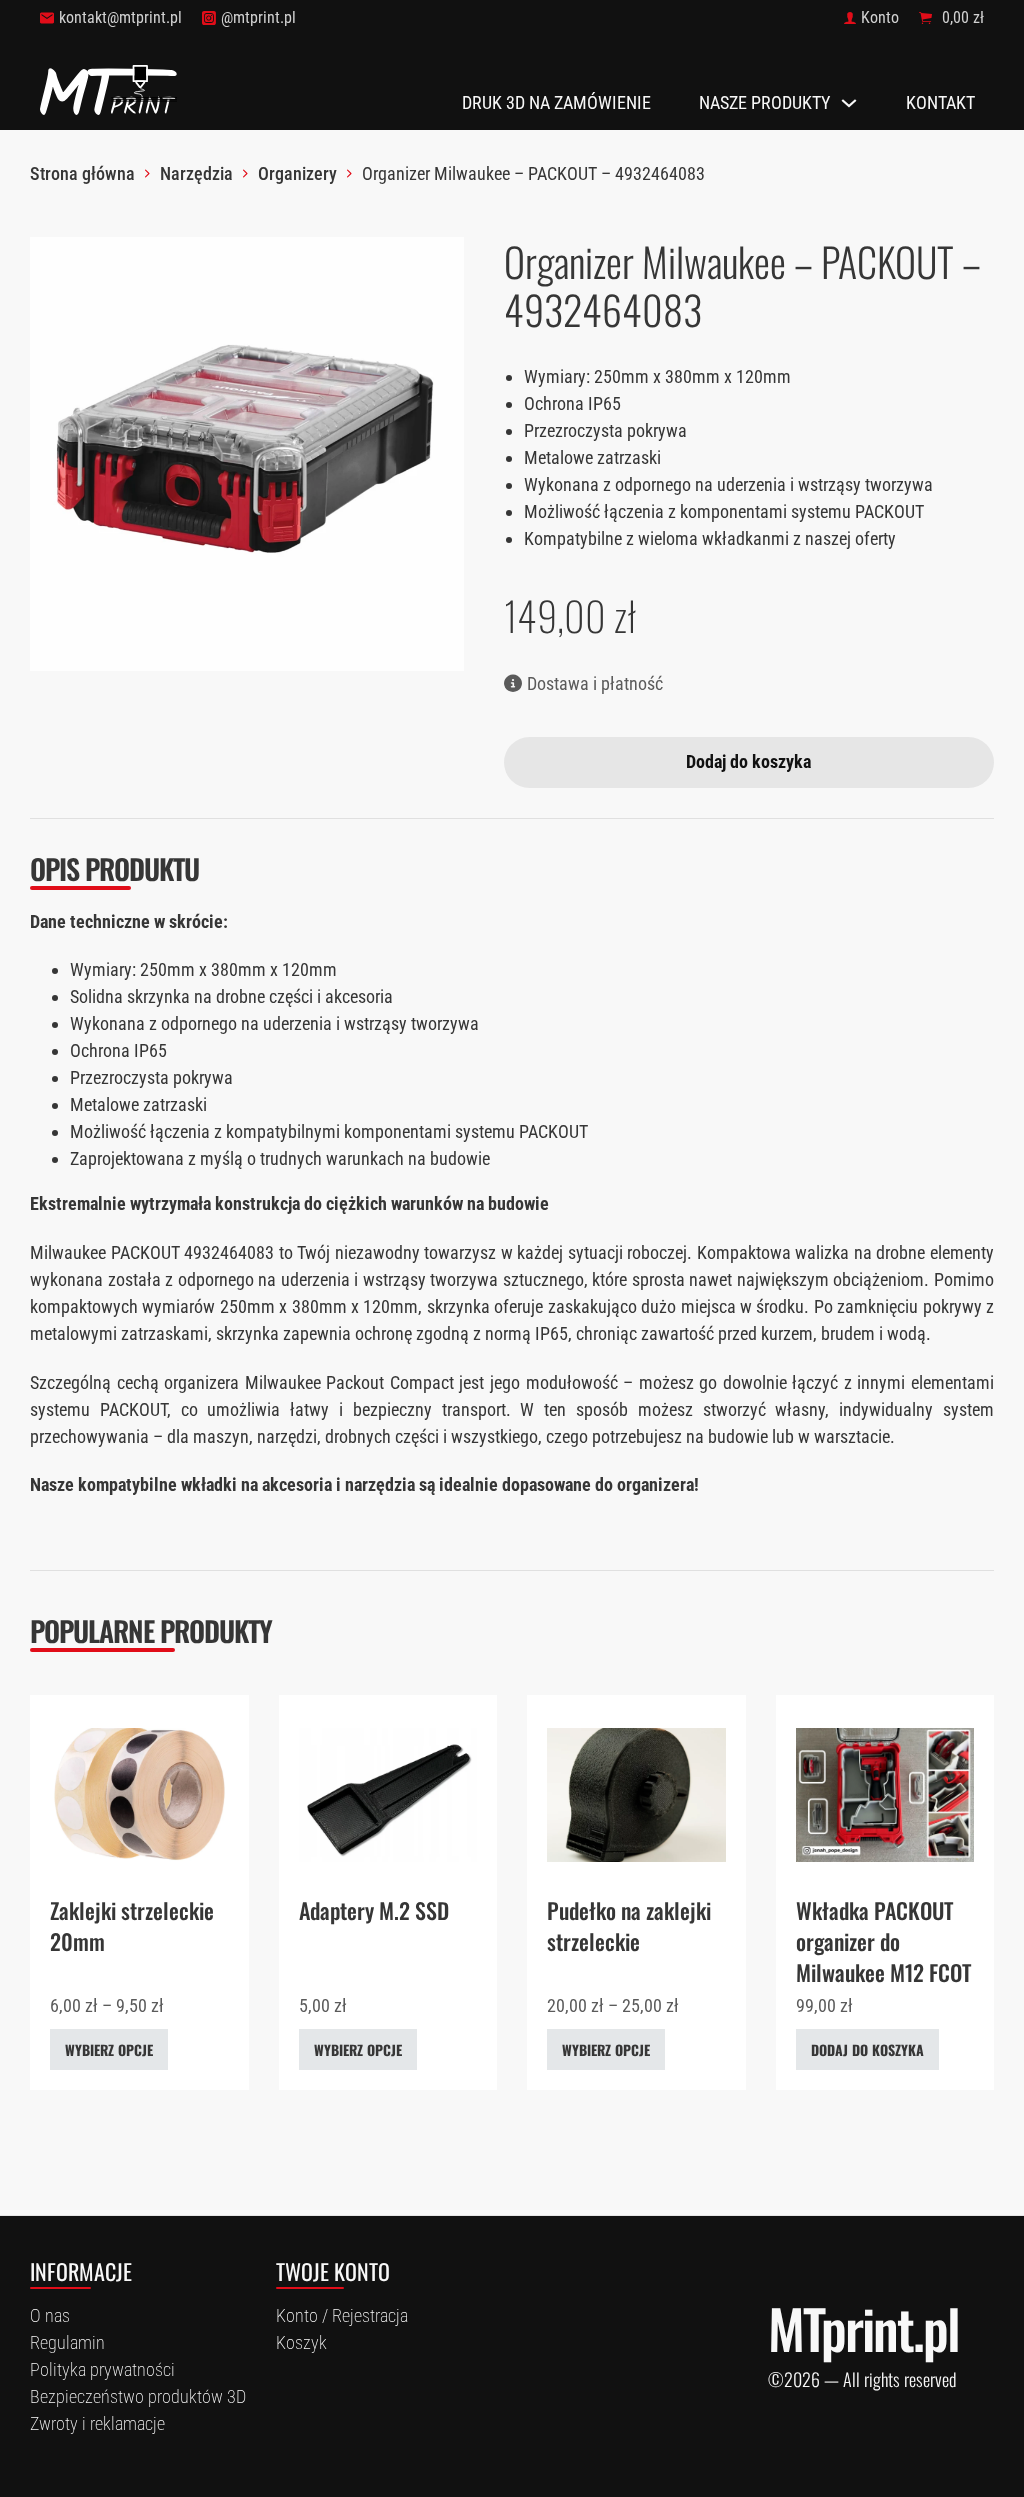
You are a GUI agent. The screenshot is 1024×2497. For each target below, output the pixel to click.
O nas (50, 2315)
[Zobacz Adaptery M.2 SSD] (388, 1793)
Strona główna (82, 173)
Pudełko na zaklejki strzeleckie (629, 1925)
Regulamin (67, 2342)
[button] (437, 264)
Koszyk (301, 2342)
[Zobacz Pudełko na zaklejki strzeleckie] (636, 1793)
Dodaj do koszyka (867, 2049)
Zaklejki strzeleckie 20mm (132, 1925)
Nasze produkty (764, 102)
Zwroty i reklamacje (97, 2423)
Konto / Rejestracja (342, 2315)
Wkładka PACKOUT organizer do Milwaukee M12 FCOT (883, 1941)
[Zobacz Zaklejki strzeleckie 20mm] (139, 1793)
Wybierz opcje (109, 2049)
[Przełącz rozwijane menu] (849, 103)
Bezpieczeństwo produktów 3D (138, 2396)
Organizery (297, 173)
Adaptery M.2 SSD (374, 1910)
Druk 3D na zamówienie (556, 102)
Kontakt (940, 102)
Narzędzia (196, 173)
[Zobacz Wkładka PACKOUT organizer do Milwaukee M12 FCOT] (885, 1793)
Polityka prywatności (102, 2369)
